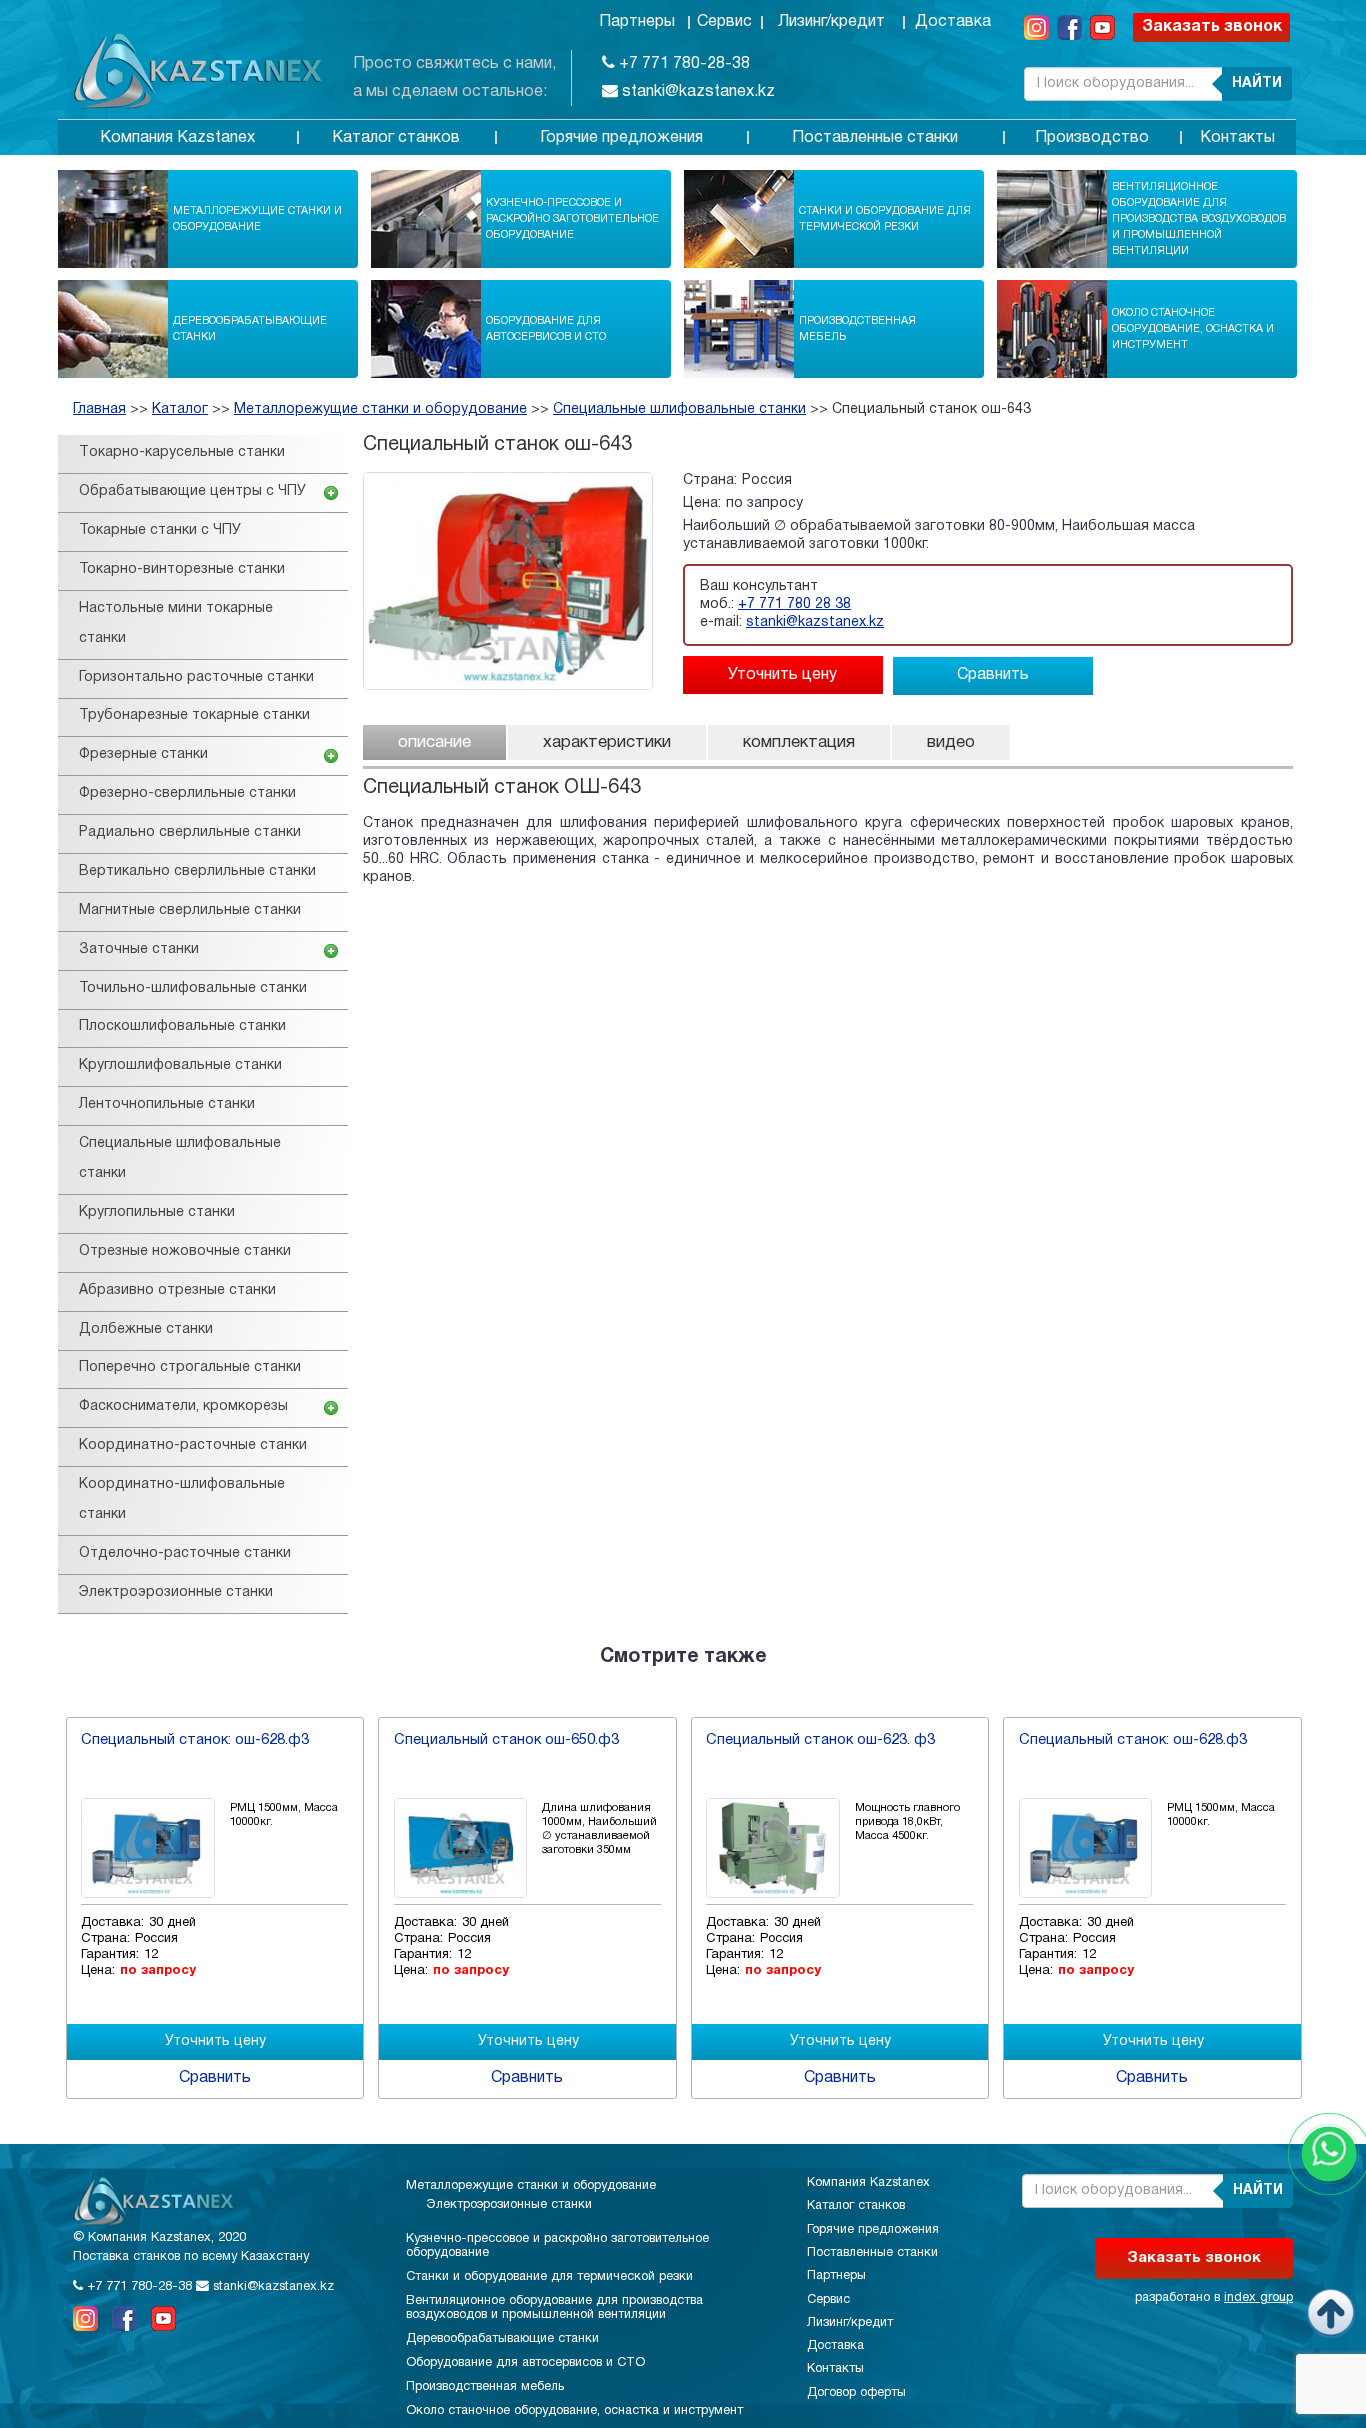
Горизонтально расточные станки (196, 677)
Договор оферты (856, 2393)
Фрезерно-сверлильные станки (187, 793)
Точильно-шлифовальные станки (193, 988)
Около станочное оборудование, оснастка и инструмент (1193, 329)
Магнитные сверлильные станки (190, 910)
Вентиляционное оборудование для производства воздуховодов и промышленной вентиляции (1199, 219)
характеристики (607, 742)
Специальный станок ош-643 (931, 409)
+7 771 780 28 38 (794, 604)
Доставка (953, 22)
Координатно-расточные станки (193, 1445)
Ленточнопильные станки (167, 1104)
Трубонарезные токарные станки (194, 715)
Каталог (180, 409)
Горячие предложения (621, 138)
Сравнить (993, 675)
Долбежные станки (146, 1329)
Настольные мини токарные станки (176, 623)
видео (951, 742)
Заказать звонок (1212, 27)
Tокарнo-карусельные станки (182, 452)
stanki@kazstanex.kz (696, 92)
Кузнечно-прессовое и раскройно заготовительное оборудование (572, 219)
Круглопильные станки (157, 1212)
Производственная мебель (857, 329)
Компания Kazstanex (177, 138)
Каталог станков (396, 138)
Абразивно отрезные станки (177, 1290)
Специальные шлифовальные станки (679, 409)
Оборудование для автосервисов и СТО (546, 329)
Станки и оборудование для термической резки (885, 219)
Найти (1257, 83)
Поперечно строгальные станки (190, 1367)
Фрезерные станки (143, 754)
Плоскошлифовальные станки (182, 1026)
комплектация (799, 742)
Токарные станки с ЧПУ (160, 530)
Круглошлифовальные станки (180, 1065)
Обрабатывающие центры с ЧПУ (192, 491)
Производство (1092, 138)
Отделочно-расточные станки (185, 1553)
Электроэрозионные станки (176, 1592)
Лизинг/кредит (831, 22)
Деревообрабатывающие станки (250, 329)
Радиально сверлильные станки (190, 832)
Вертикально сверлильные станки (197, 871)
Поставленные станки (875, 138)
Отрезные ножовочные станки (185, 1251)
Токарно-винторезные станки (182, 569)
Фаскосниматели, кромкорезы (183, 1406)
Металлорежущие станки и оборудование (257, 219)
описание (434, 742)
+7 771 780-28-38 (682, 64)
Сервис (724, 22)
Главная (99, 409)
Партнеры (637, 22)
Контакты (1237, 138)
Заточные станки (139, 949)
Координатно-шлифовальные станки (182, 1499)
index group (1258, 2298)
